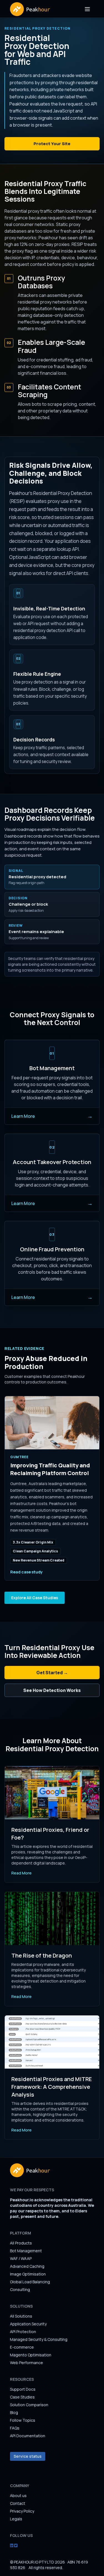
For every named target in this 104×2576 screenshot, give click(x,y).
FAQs (15, 2428)
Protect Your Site (52, 144)
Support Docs (23, 2389)
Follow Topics (23, 2420)
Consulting (20, 2289)
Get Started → (52, 1673)
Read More (21, 1873)
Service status (28, 2456)
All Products (21, 2243)
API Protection (23, 2332)
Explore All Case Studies (35, 1598)
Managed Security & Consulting (39, 2339)
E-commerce (22, 2347)
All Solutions (21, 2316)
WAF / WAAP (21, 2258)
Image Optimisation (28, 2274)
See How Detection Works (52, 1690)
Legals (16, 2519)
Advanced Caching (27, 2266)
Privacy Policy (22, 2511)
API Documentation (28, 2436)
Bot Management (26, 2251)
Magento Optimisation (31, 2355)
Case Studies (22, 2397)
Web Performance (26, 2363)
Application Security (28, 2324)
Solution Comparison (29, 2405)
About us (18, 2496)
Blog (14, 2412)
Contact (18, 2503)
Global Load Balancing (30, 2282)
